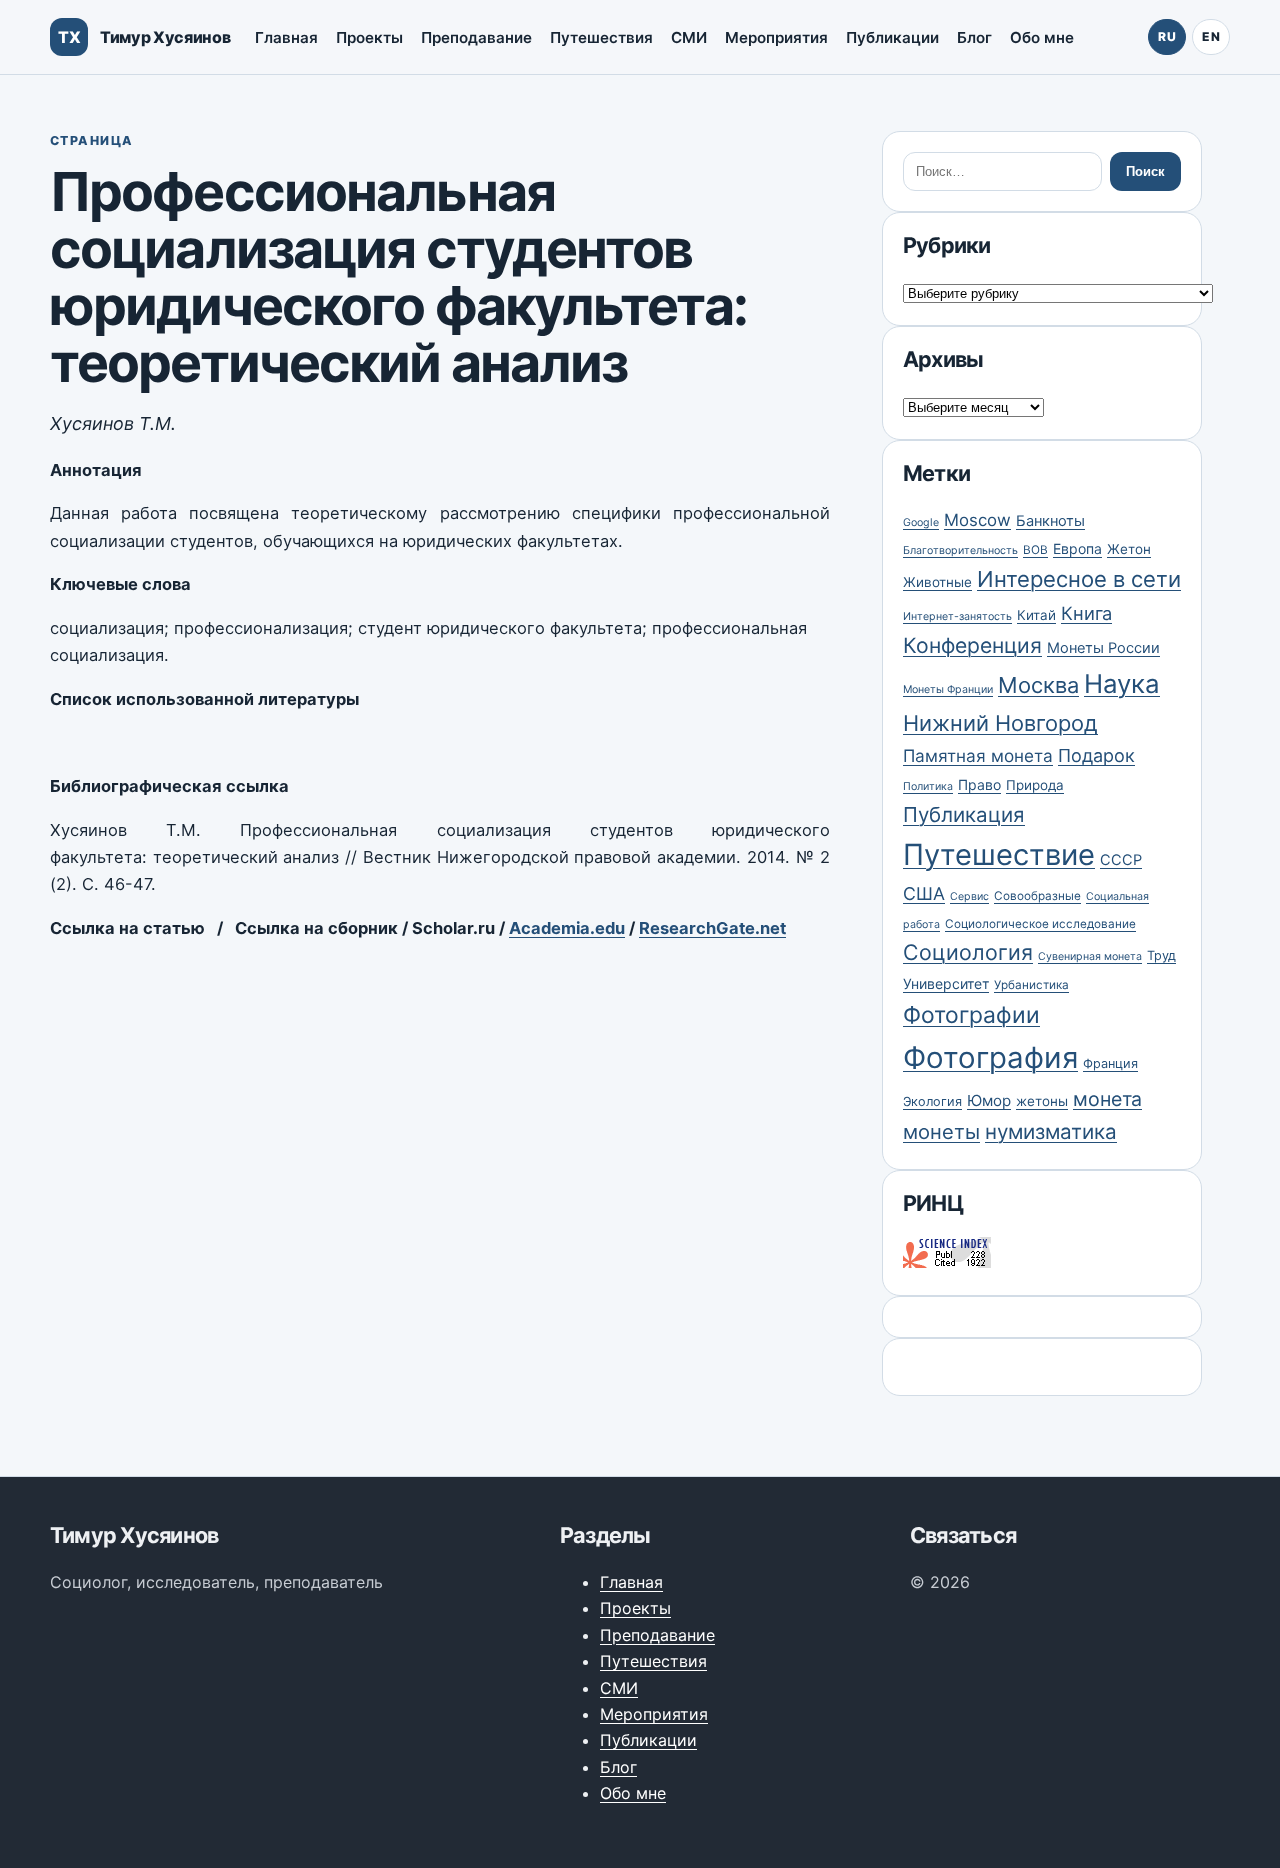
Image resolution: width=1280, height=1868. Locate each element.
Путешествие (999, 854)
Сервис (969, 896)
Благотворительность (960, 550)
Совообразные (1037, 896)
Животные (937, 582)
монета (1107, 1099)
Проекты (369, 37)
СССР (1121, 860)
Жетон (1129, 549)
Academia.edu (567, 928)
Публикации (892, 37)
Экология (932, 1101)
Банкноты (1050, 521)
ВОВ (1035, 550)
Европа (1077, 548)
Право (979, 784)
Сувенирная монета (1090, 956)
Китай (1036, 615)
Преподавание (476, 37)
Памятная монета (978, 755)
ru (1167, 36)
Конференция (972, 645)
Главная (286, 37)
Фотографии (971, 1015)
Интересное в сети (1079, 579)
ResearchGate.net (712, 928)
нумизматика (1051, 1131)
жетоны (1042, 1101)
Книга (1086, 613)
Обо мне (1042, 37)
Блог (974, 37)
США (924, 893)
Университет (946, 983)
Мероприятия (776, 37)
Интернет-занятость (957, 616)
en (1211, 36)
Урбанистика (1031, 985)
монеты (941, 1131)
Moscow (977, 520)
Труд (1161, 955)
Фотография (990, 1057)
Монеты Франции (948, 689)
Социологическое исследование (1040, 924)
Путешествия (601, 37)
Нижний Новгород (1000, 723)
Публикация (964, 814)
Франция (1110, 1063)
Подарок (1096, 755)
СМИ (689, 37)
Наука (1122, 683)
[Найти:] (1002, 171)
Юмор (989, 1100)
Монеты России (1103, 648)
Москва (1038, 685)
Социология (968, 952)
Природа (1035, 785)
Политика (928, 786)
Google (921, 522)
